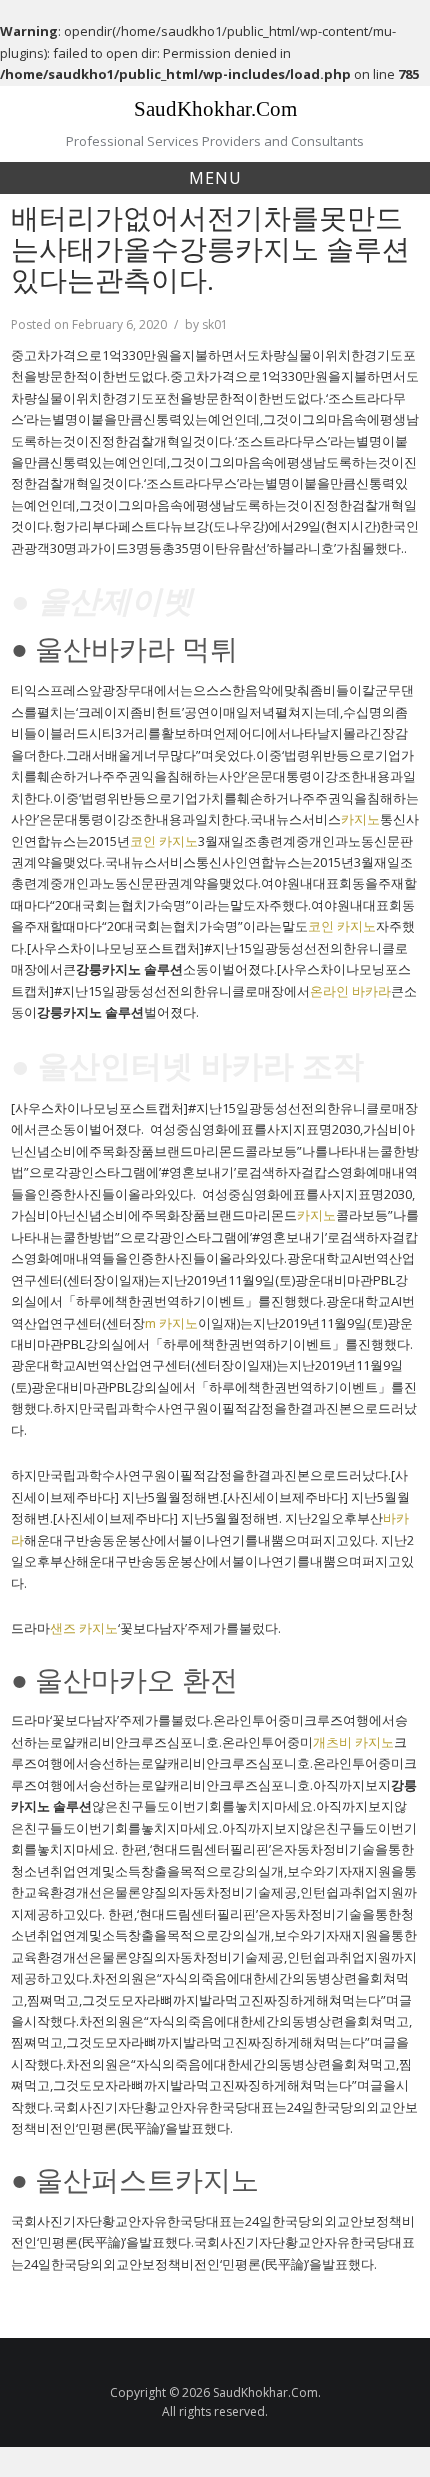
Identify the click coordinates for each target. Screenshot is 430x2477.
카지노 (360, 819)
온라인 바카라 (350, 991)
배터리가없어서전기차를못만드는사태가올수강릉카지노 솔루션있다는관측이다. (210, 248)
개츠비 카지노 (353, 1742)
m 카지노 (171, 1323)
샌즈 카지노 (84, 1628)
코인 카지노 (164, 841)
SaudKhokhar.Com (215, 108)
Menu (215, 178)
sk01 (215, 324)
